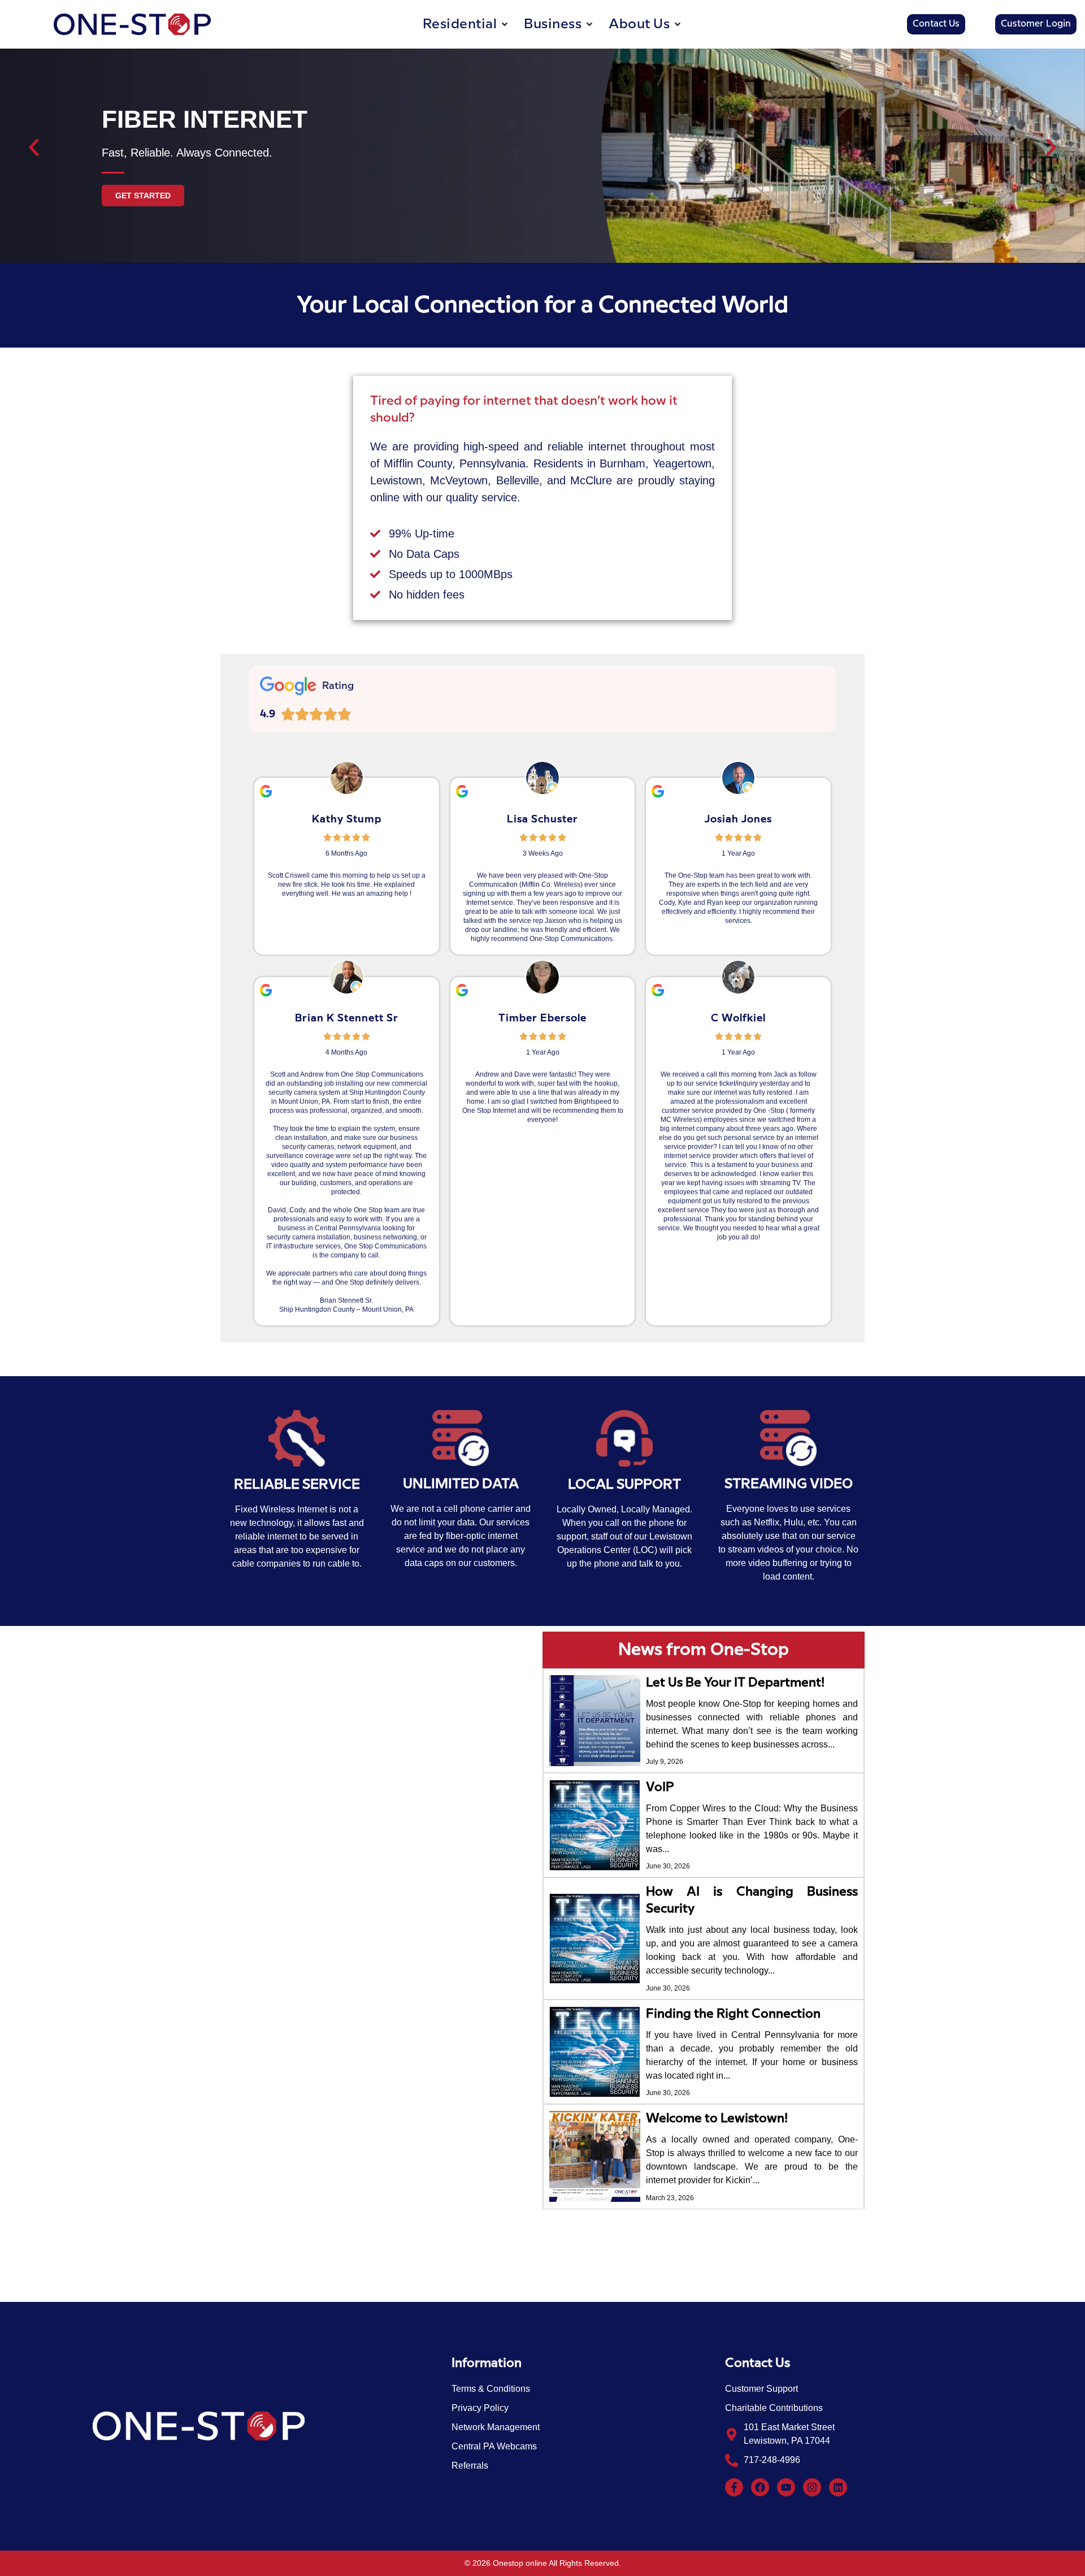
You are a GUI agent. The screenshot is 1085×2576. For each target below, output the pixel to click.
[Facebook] (760, 2487)
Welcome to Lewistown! (717, 2119)
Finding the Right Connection (733, 2014)
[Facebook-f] (734, 2487)
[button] (466, 24)
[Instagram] (812, 2487)
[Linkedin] (838, 2487)
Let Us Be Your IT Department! (735, 1683)
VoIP (660, 1787)
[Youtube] (786, 2487)
